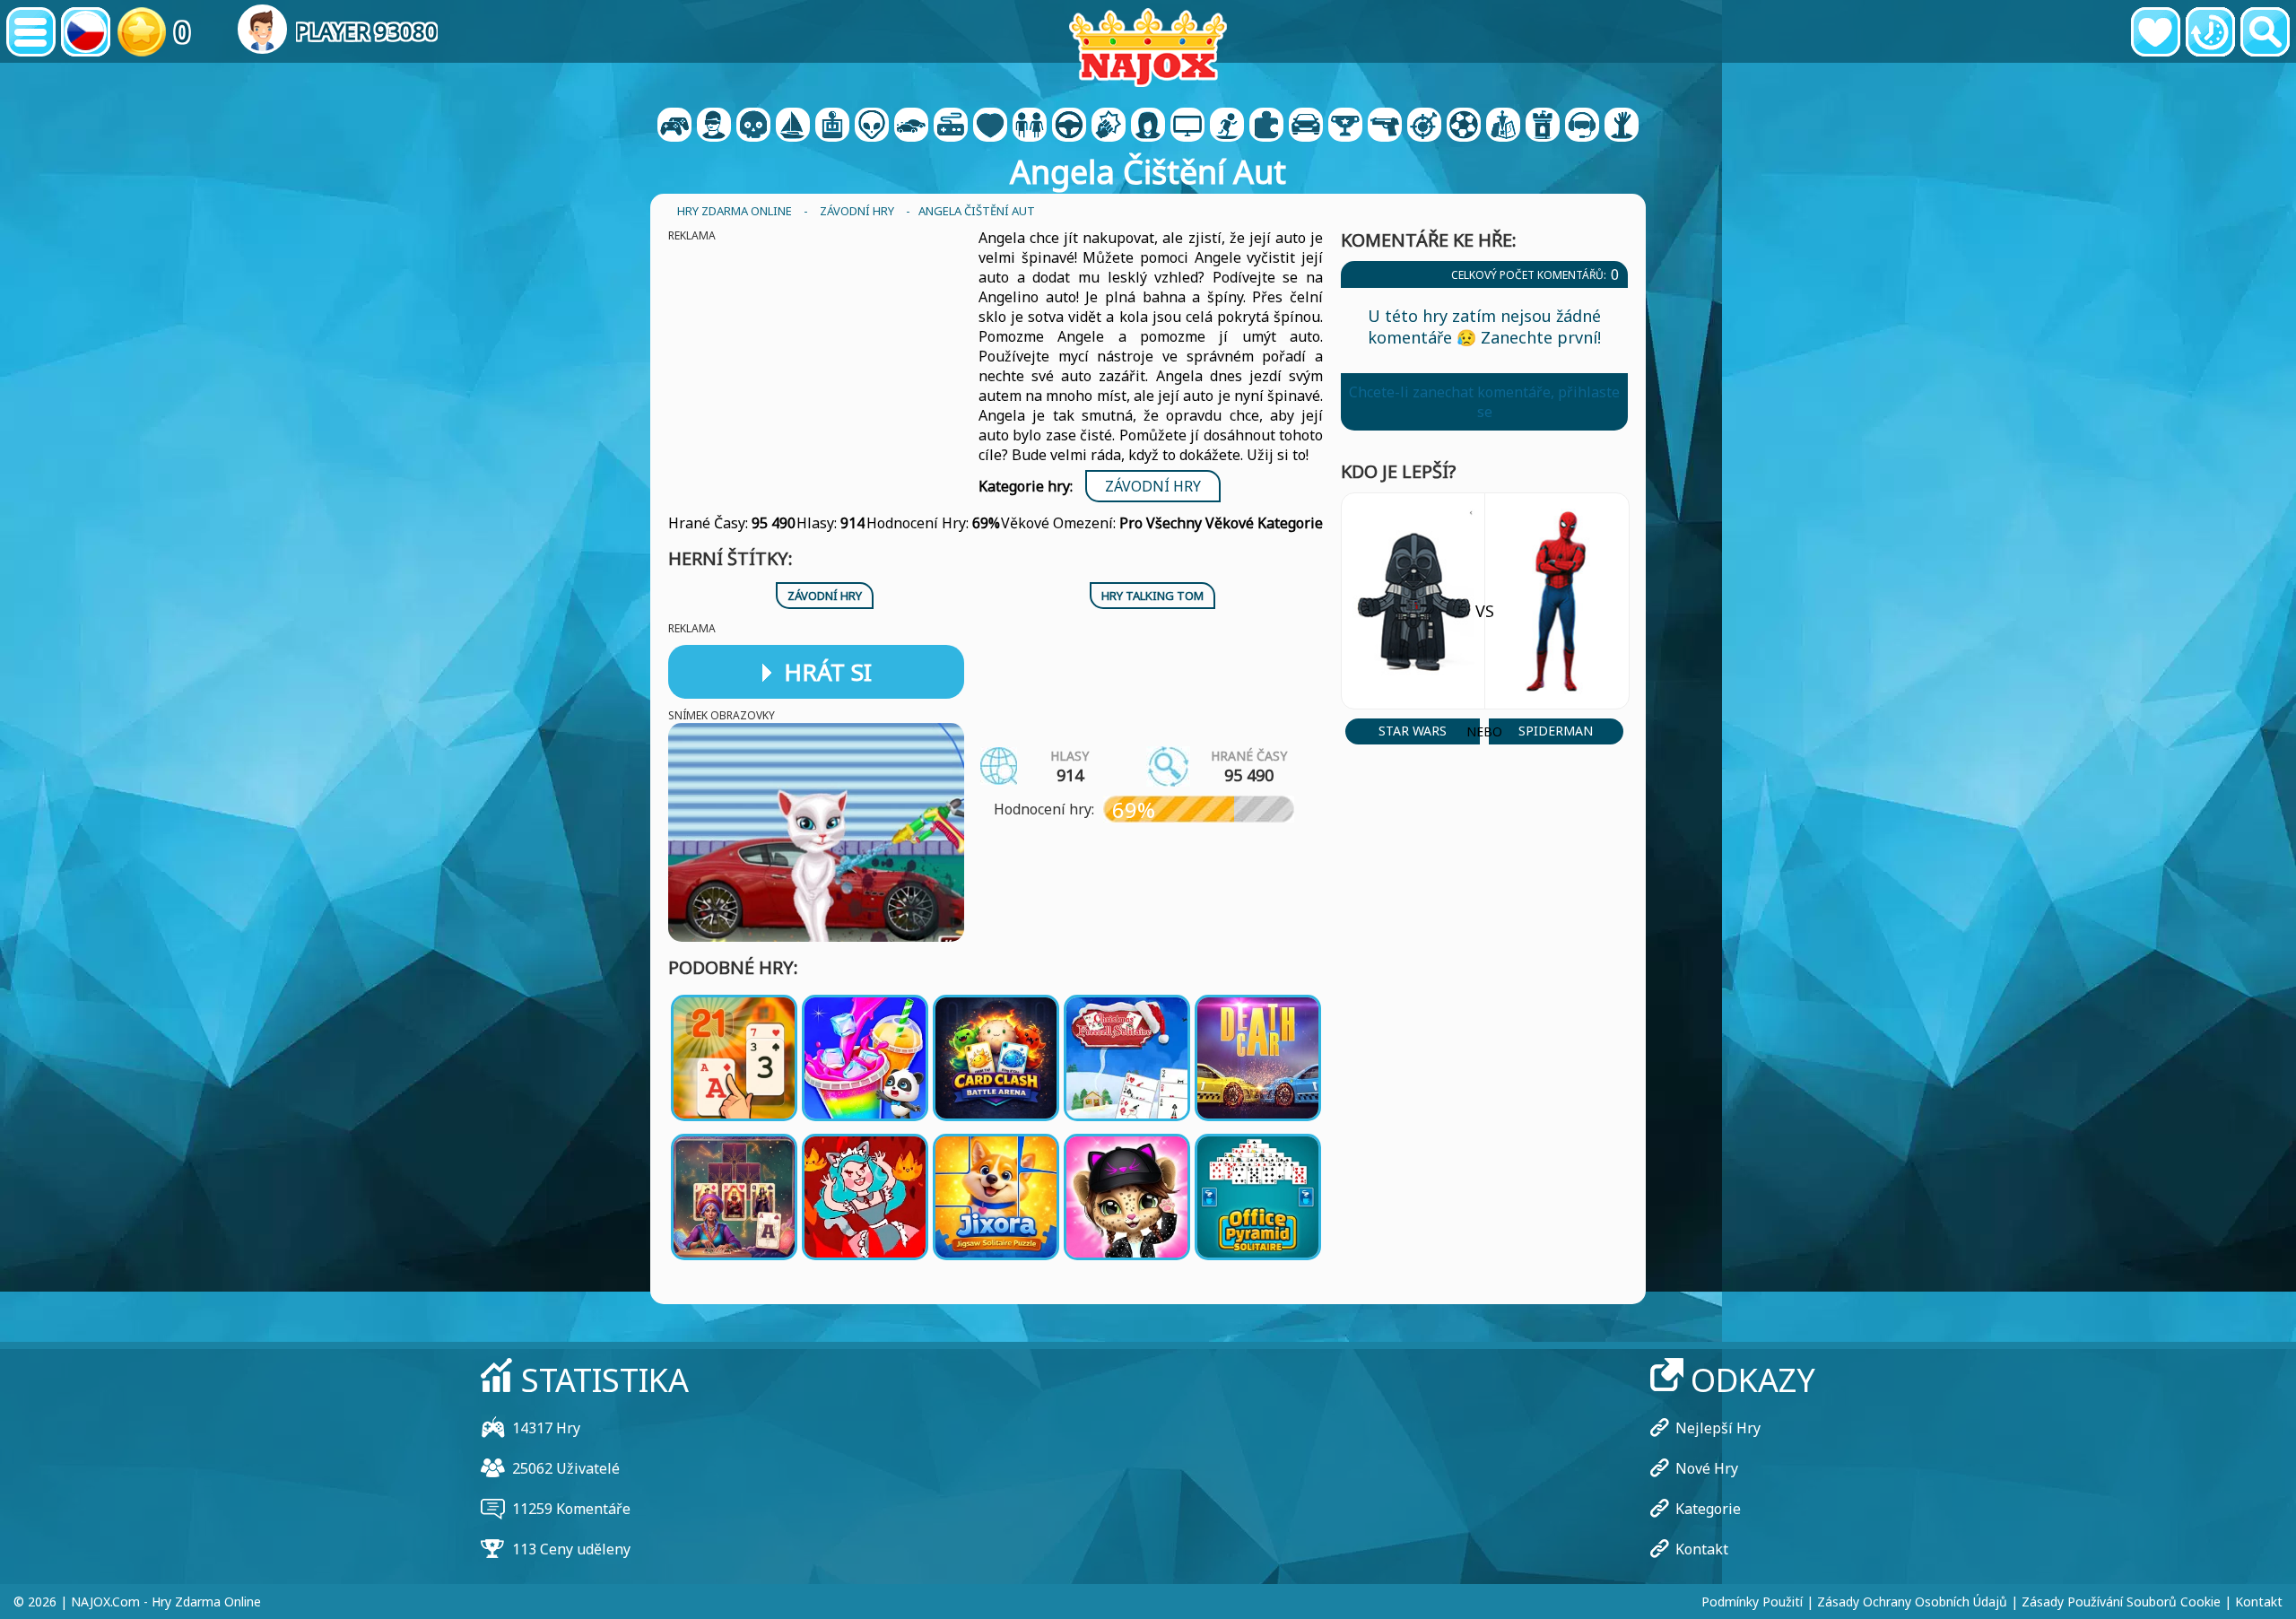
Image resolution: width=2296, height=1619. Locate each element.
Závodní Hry (1153, 486)
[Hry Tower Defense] (1543, 126)
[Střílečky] (1385, 126)
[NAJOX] (1148, 47)
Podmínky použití (1752, 1602)
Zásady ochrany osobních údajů (1912, 1602)
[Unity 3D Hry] (1582, 126)
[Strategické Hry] (1503, 126)
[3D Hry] (714, 126)
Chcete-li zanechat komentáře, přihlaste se (1484, 402)
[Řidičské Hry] (1069, 126)
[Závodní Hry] (911, 126)
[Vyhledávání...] (2265, 32)
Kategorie (1708, 1509)
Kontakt (1702, 1549)
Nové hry (1707, 1468)
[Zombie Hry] (1622, 126)
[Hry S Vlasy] (1148, 126)
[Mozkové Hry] (872, 126)
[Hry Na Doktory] (990, 126)
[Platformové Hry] (1227, 126)
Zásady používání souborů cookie (2121, 1602)
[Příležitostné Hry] (951, 126)
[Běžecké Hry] (1345, 126)
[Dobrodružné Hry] (793, 126)
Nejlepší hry (1718, 1428)
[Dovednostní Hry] (1424, 126)
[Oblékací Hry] (1030, 126)
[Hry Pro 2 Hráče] (674, 126)
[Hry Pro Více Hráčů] (1187, 126)
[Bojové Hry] (1109, 126)
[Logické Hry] (1266, 126)
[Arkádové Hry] (832, 126)
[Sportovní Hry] (1464, 126)
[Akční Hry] (753, 126)
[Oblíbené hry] (2156, 32)
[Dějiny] (2210, 32)
